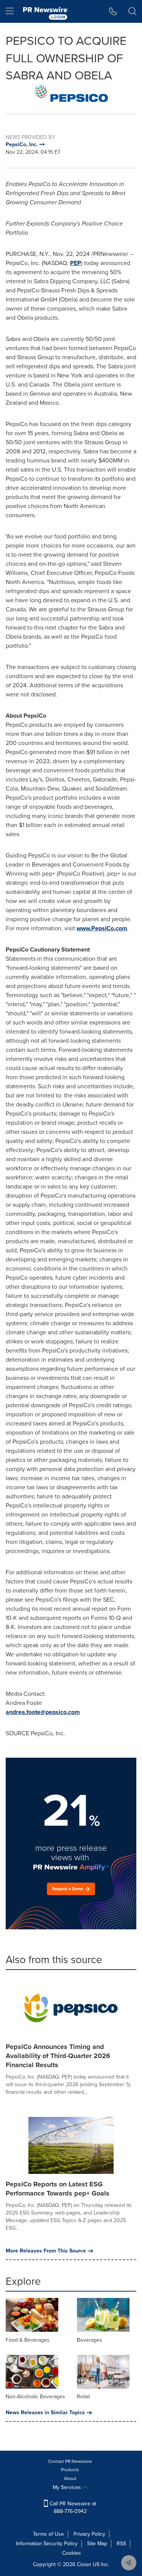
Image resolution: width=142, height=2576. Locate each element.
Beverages (90, 2340)
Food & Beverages (28, 2340)
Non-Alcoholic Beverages (35, 2397)
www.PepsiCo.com (102, 928)
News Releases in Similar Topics (45, 2413)
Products (70, 2470)
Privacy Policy (89, 2534)
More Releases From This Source (46, 2251)
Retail (83, 2397)
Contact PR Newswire (70, 2461)
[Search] (132, 11)
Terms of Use (48, 2534)
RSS (121, 2544)
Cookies (72, 2553)
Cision (84, 2564)
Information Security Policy (47, 2544)
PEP (76, 263)
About (70, 2478)
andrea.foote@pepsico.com (43, 1712)
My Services (68, 2487)
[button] (71, 93)
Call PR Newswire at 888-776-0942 (72, 2507)
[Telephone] (113, 11)
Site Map (97, 2544)
